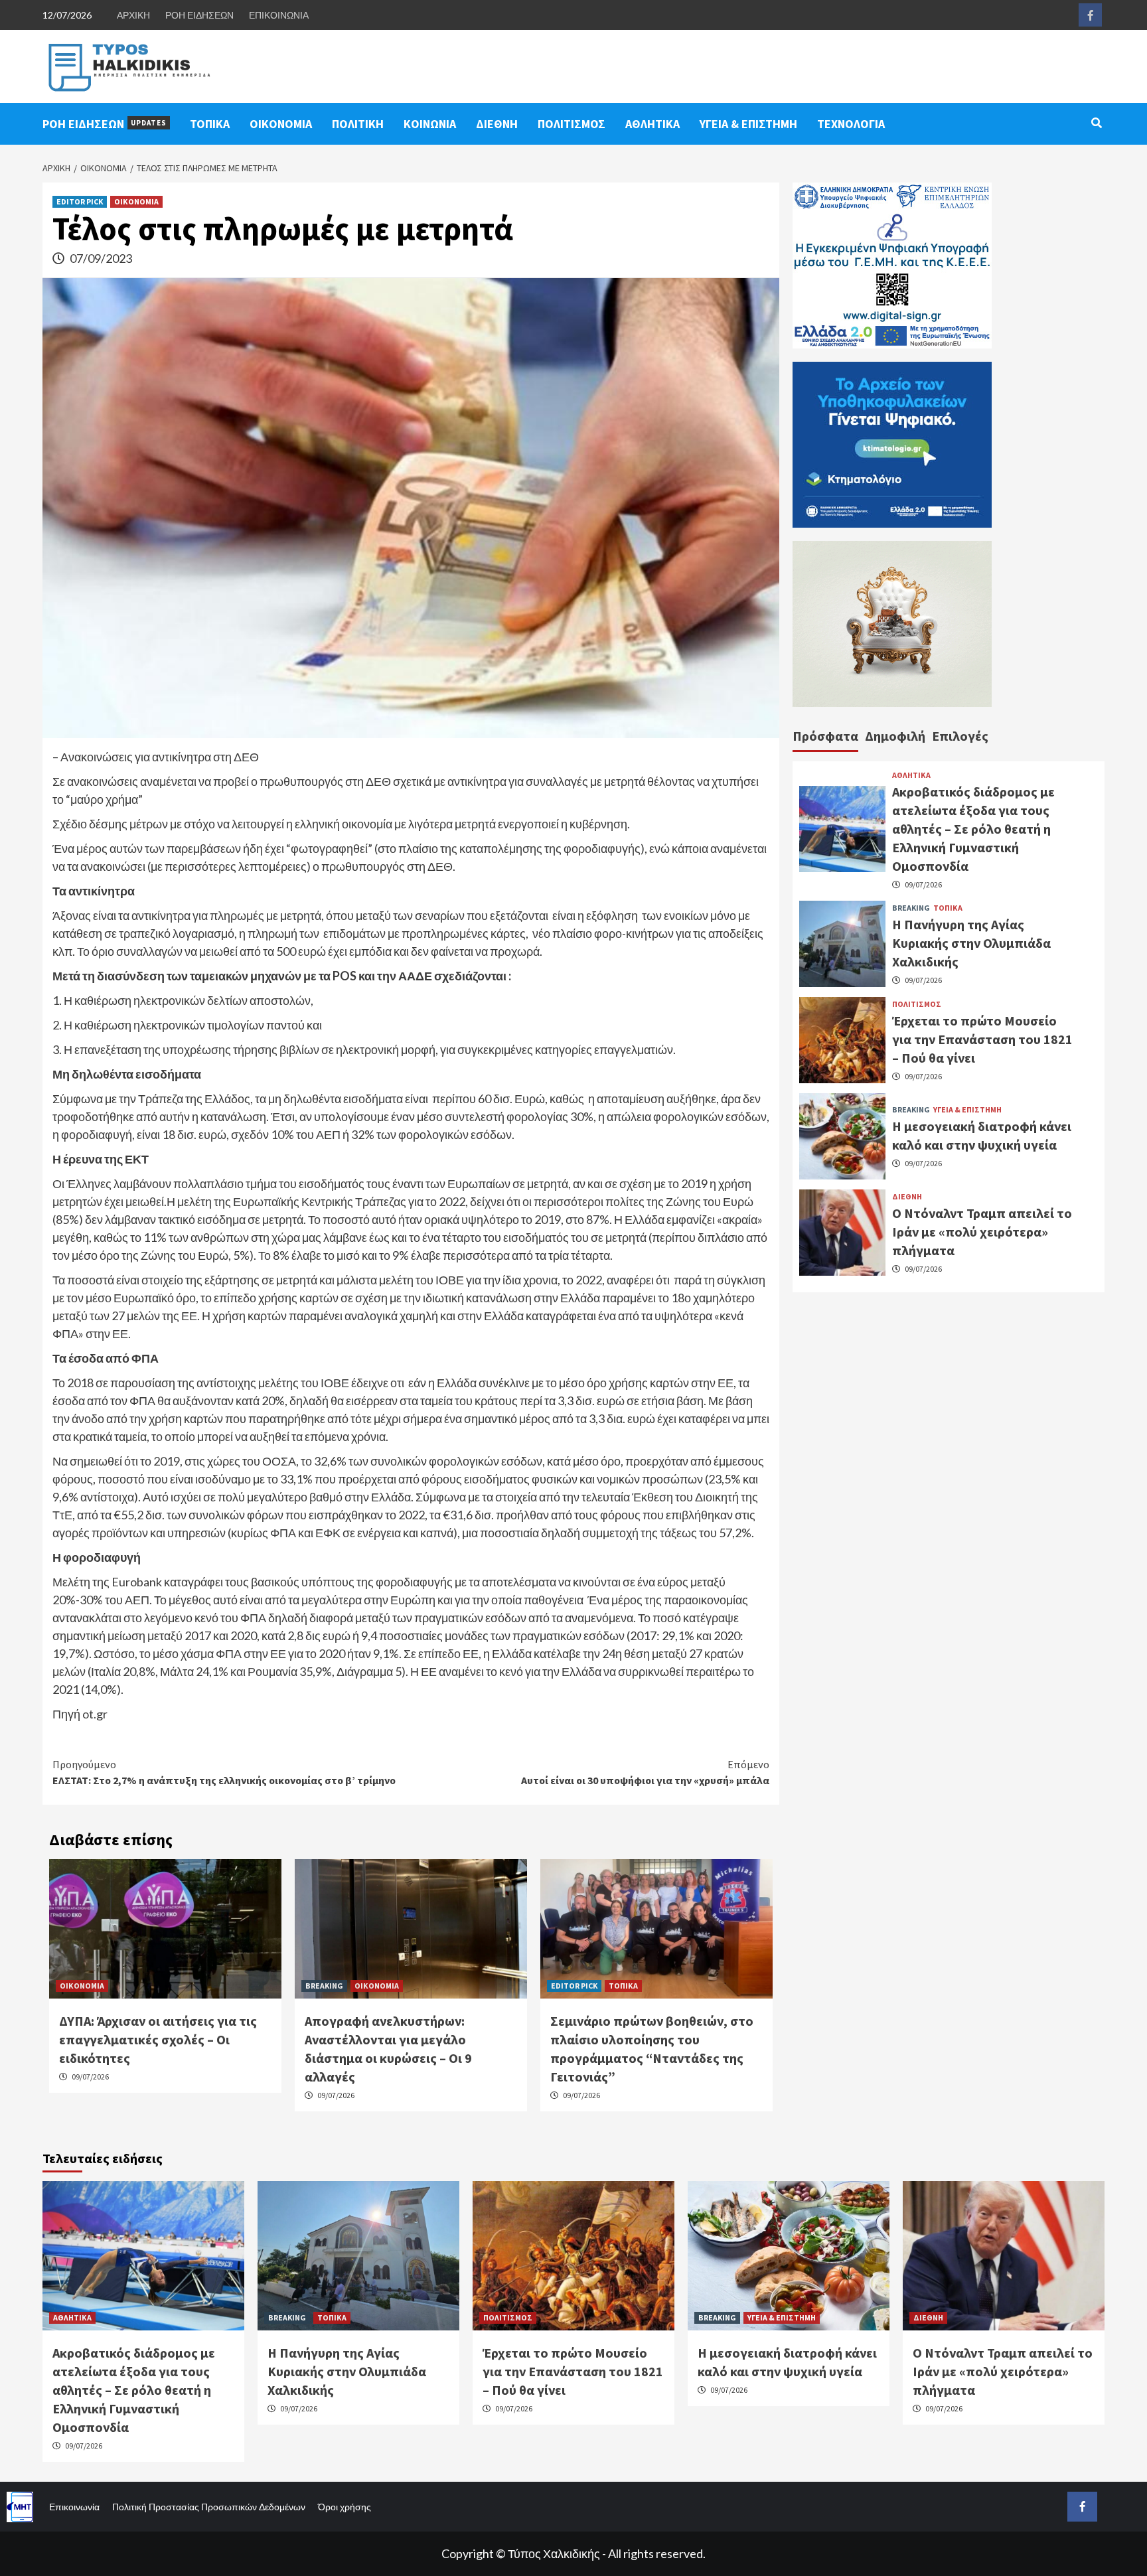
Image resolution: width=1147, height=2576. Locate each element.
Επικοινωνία (74, 2507)
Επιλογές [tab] (960, 736)
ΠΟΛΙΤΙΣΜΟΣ (572, 124)
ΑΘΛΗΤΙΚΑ (652, 124)
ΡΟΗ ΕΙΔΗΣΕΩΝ (199, 15)
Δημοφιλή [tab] (895, 736)
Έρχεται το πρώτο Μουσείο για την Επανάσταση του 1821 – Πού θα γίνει (982, 1039)
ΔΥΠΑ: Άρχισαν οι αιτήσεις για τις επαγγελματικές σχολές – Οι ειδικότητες (158, 2039)
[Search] (1096, 123)
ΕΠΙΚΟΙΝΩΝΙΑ (279, 15)
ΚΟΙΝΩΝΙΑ (430, 124)
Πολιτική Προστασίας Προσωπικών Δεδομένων (209, 2507)
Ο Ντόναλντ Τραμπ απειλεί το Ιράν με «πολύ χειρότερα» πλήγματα (982, 1232)
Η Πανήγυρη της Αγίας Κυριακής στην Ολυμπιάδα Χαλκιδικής (971, 943)
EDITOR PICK (80, 201)
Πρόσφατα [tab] (825, 736)
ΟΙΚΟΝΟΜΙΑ (281, 124)
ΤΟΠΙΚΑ (210, 124)
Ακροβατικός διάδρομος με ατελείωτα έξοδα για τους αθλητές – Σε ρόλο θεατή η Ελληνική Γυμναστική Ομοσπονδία (973, 828)
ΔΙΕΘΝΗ (497, 124)
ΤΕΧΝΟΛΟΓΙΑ (851, 124)
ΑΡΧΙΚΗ (133, 15)
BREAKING (324, 1986)
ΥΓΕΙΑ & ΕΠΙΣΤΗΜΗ (748, 124)
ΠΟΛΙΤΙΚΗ (358, 124)
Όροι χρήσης (344, 2507)
